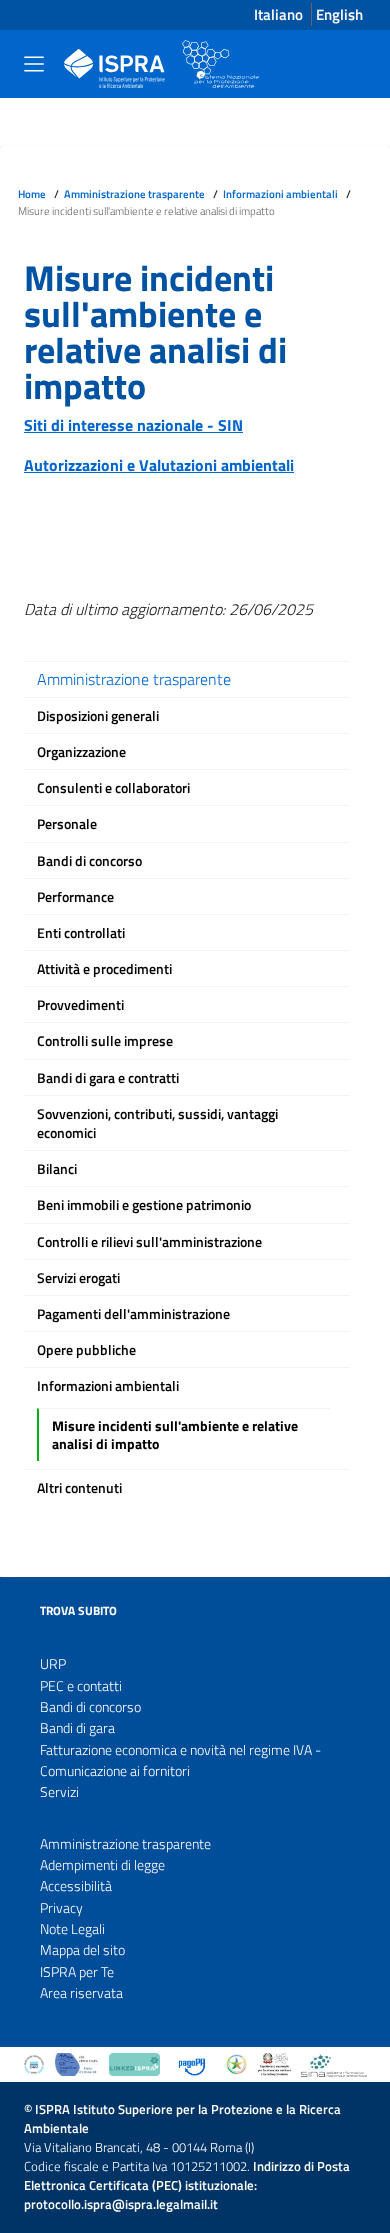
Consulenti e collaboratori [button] (113, 788)
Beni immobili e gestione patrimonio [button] (144, 1205)
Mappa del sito (82, 1950)
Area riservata (81, 1993)
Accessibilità (76, 1886)
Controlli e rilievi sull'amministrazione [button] (149, 1242)
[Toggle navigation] (34, 64)
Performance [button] (75, 897)
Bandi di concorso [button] (89, 861)
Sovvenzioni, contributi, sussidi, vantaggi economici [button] (157, 1123)
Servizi (59, 1792)
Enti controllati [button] (81, 933)
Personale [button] (67, 824)
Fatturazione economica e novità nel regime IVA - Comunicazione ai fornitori (180, 1761)
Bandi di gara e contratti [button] (108, 1078)
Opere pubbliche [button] (86, 1350)
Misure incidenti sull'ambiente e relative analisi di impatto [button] (175, 1435)
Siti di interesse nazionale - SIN (133, 425)
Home (32, 193)
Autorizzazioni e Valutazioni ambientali (159, 465)
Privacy (61, 1908)
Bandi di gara (77, 1728)
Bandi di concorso (90, 1707)
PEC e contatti (81, 1686)
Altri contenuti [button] (79, 1488)
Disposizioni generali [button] (98, 716)
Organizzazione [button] (81, 752)
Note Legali (72, 1929)
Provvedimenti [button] (80, 1005)
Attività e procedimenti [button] (104, 969)
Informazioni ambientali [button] (108, 1386)
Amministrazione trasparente (134, 193)
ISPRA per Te (77, 1972)
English (339, 14)
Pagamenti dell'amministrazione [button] (133, 1314)
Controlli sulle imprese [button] (105, 1041)
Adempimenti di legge (102, 1865)
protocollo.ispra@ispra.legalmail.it (121, 2204)
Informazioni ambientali (280, 193)
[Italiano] (153, 64)
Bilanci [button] (57, 1169)
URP (53, 1664)
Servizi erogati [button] (78, 1278)
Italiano (278, 14)
